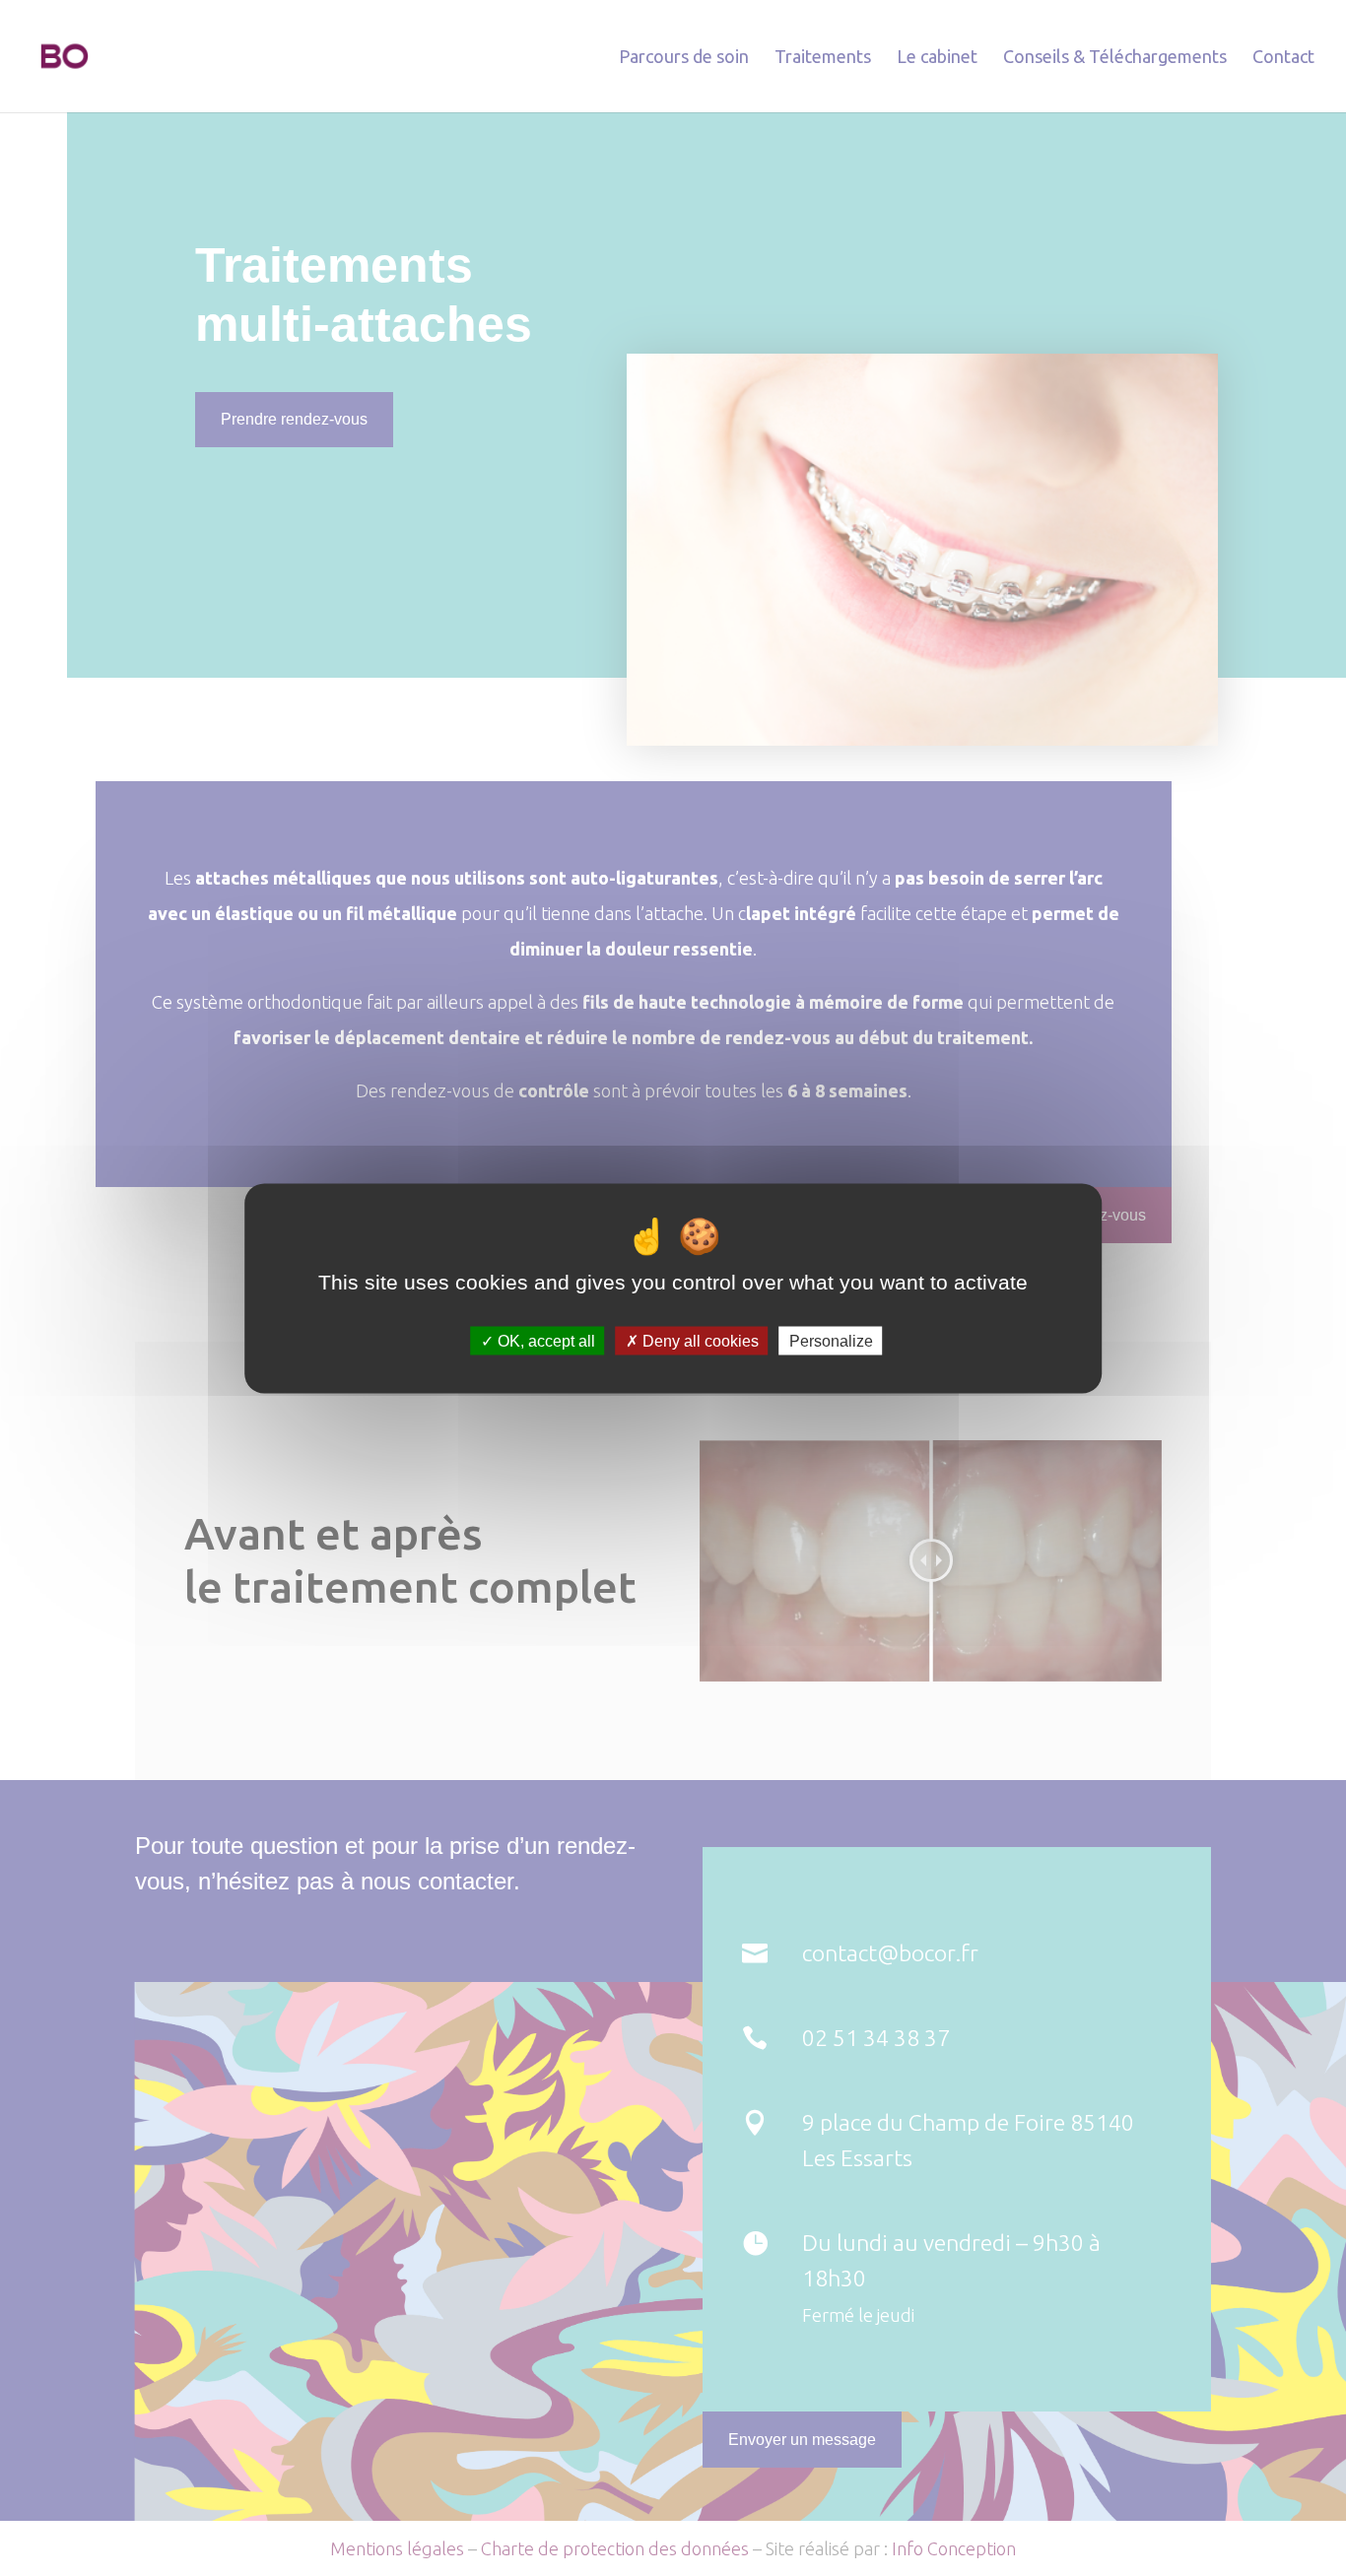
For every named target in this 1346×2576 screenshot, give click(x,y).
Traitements (823, 58)
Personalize (831, 1340)
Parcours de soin (684, 58)
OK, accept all (544, 1340)
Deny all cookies (699, 1340)
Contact (1283, 58)
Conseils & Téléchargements (1115, 58)
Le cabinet (937, 58)
